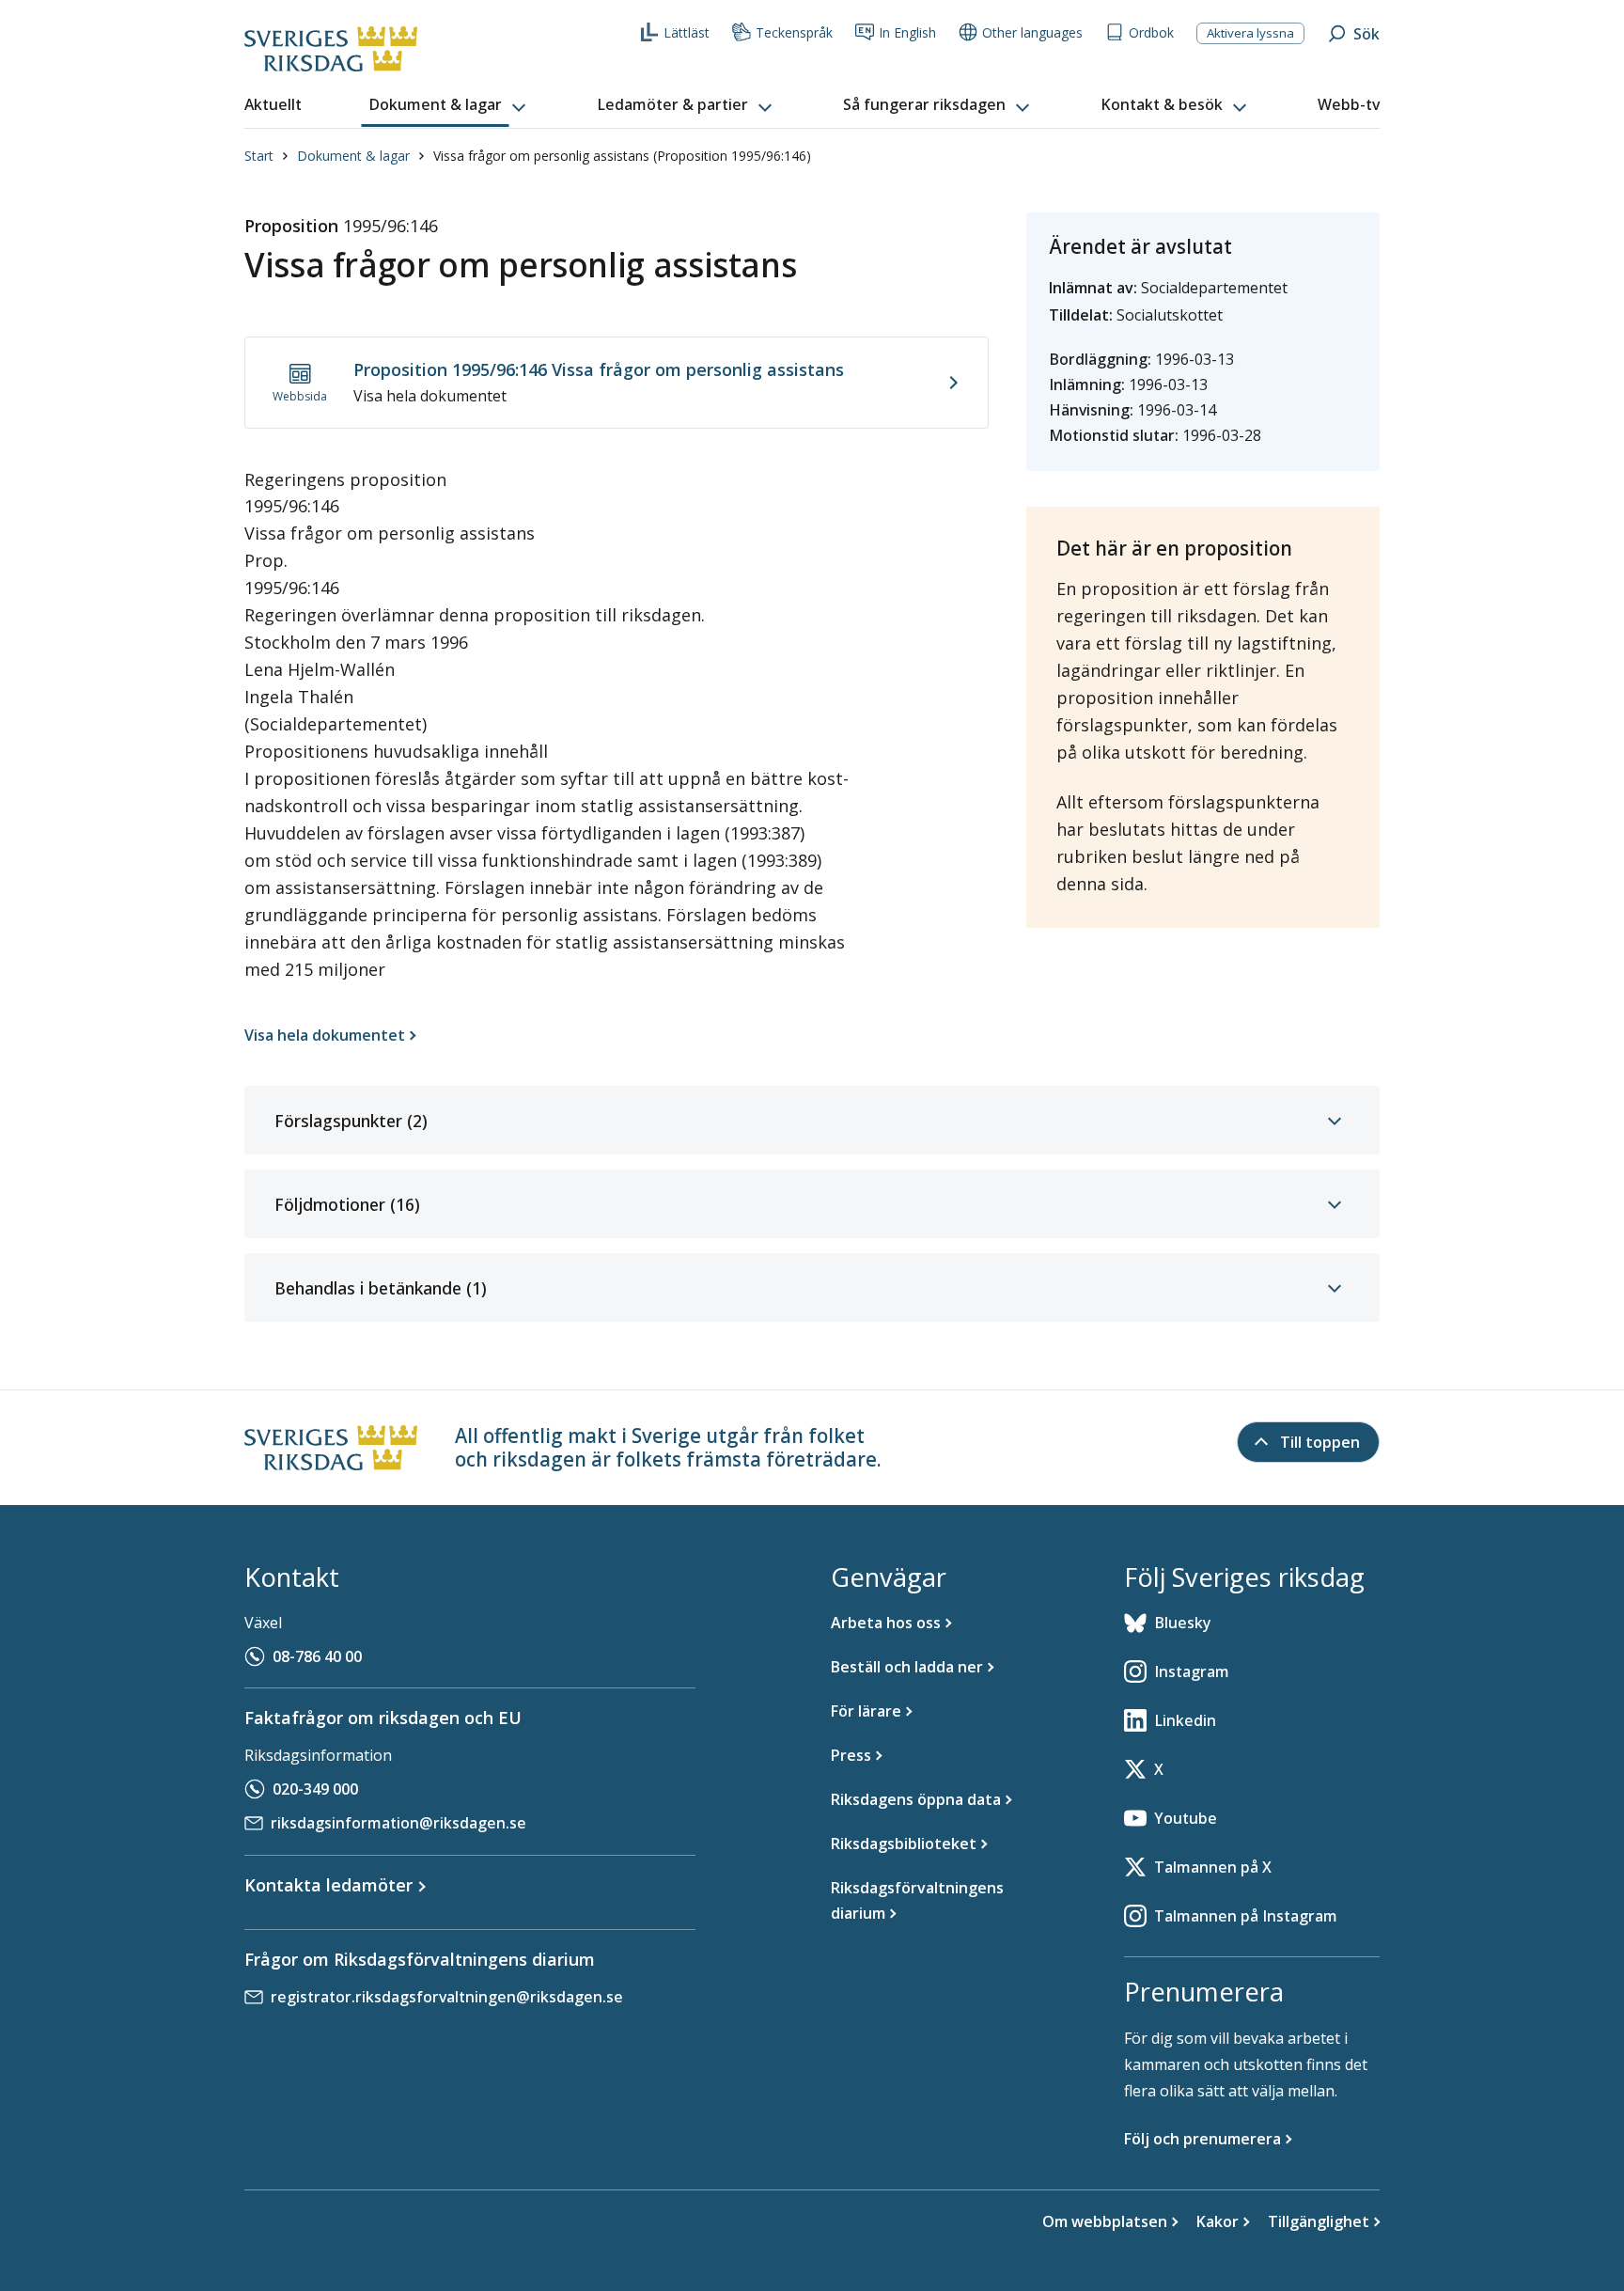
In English (907, 32)
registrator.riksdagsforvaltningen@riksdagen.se (447, 1997)
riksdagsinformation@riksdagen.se (398, 1823)
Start (259, 156)
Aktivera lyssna (1250, 33)
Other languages (1032, 32)
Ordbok (1151, 32)
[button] (449, 105)
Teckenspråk (794, 32)
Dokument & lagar (353, 156)
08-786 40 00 (317, 1656)
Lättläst (687, 32)
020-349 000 (315, 1789)
